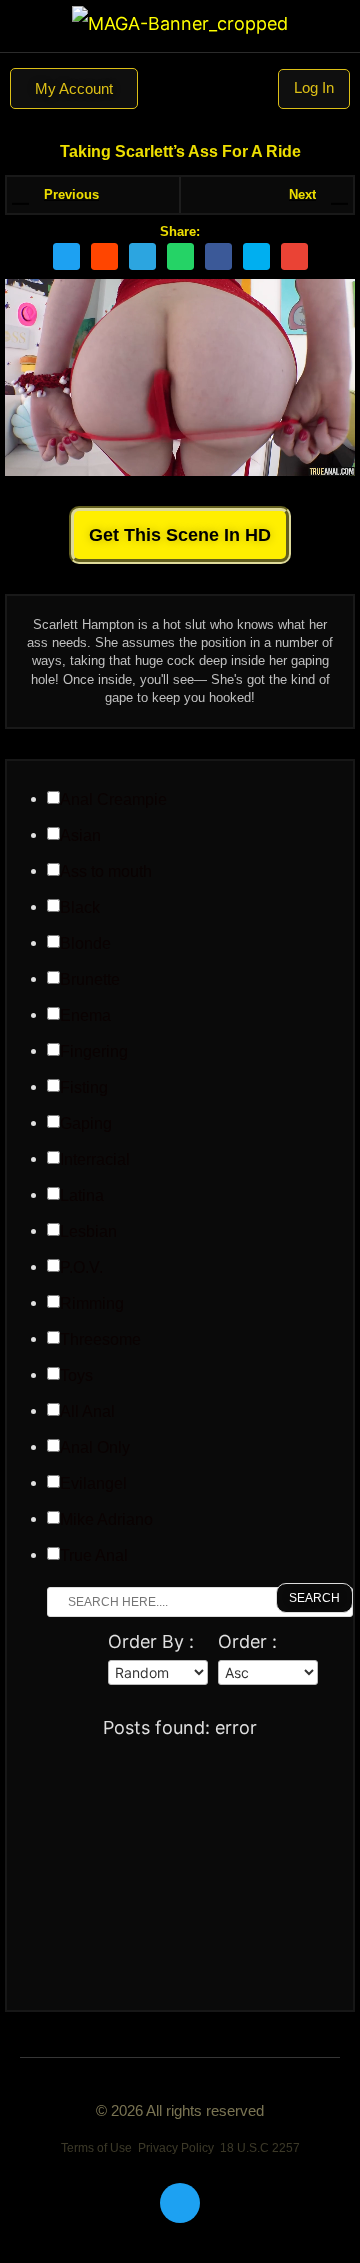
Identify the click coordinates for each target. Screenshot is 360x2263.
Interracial (95, 1160)
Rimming (92, 1304)
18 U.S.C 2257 (260, 2148)
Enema (85, 1016)
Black (80, 908)
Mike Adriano (106, 1520)
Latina (82, 1196)
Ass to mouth (106, 872)
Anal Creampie (113, 800)
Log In (314, 87)
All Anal (87, 1412)
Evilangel (93, 1484)
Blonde (85, 944)
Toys (76, 1376)
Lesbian (88, 1232)
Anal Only (95, 1448)
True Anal (94, 1556)
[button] (180, 89)
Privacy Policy (176, 2148)
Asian (80, 836)
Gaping (86, 1124)
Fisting (84, 1088)
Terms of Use (96, 2148)
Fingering (94, 1052)
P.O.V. (81, 1268)
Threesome (100, 1340)
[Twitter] (180, 2203)
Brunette (90, 980)
